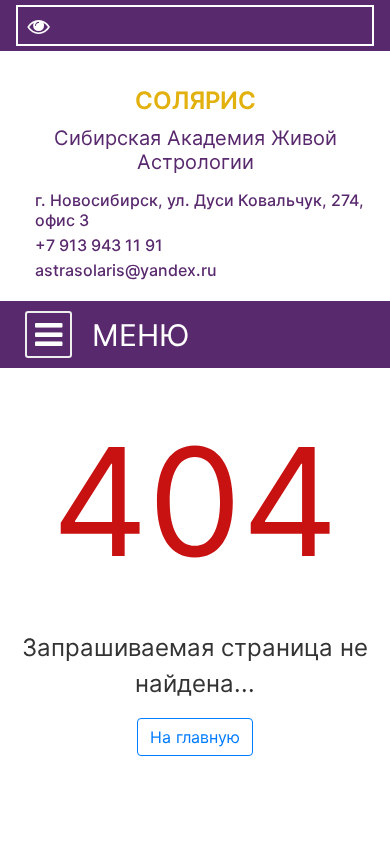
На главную (195, 737)
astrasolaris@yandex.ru (126, 270)
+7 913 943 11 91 (99, 245)
